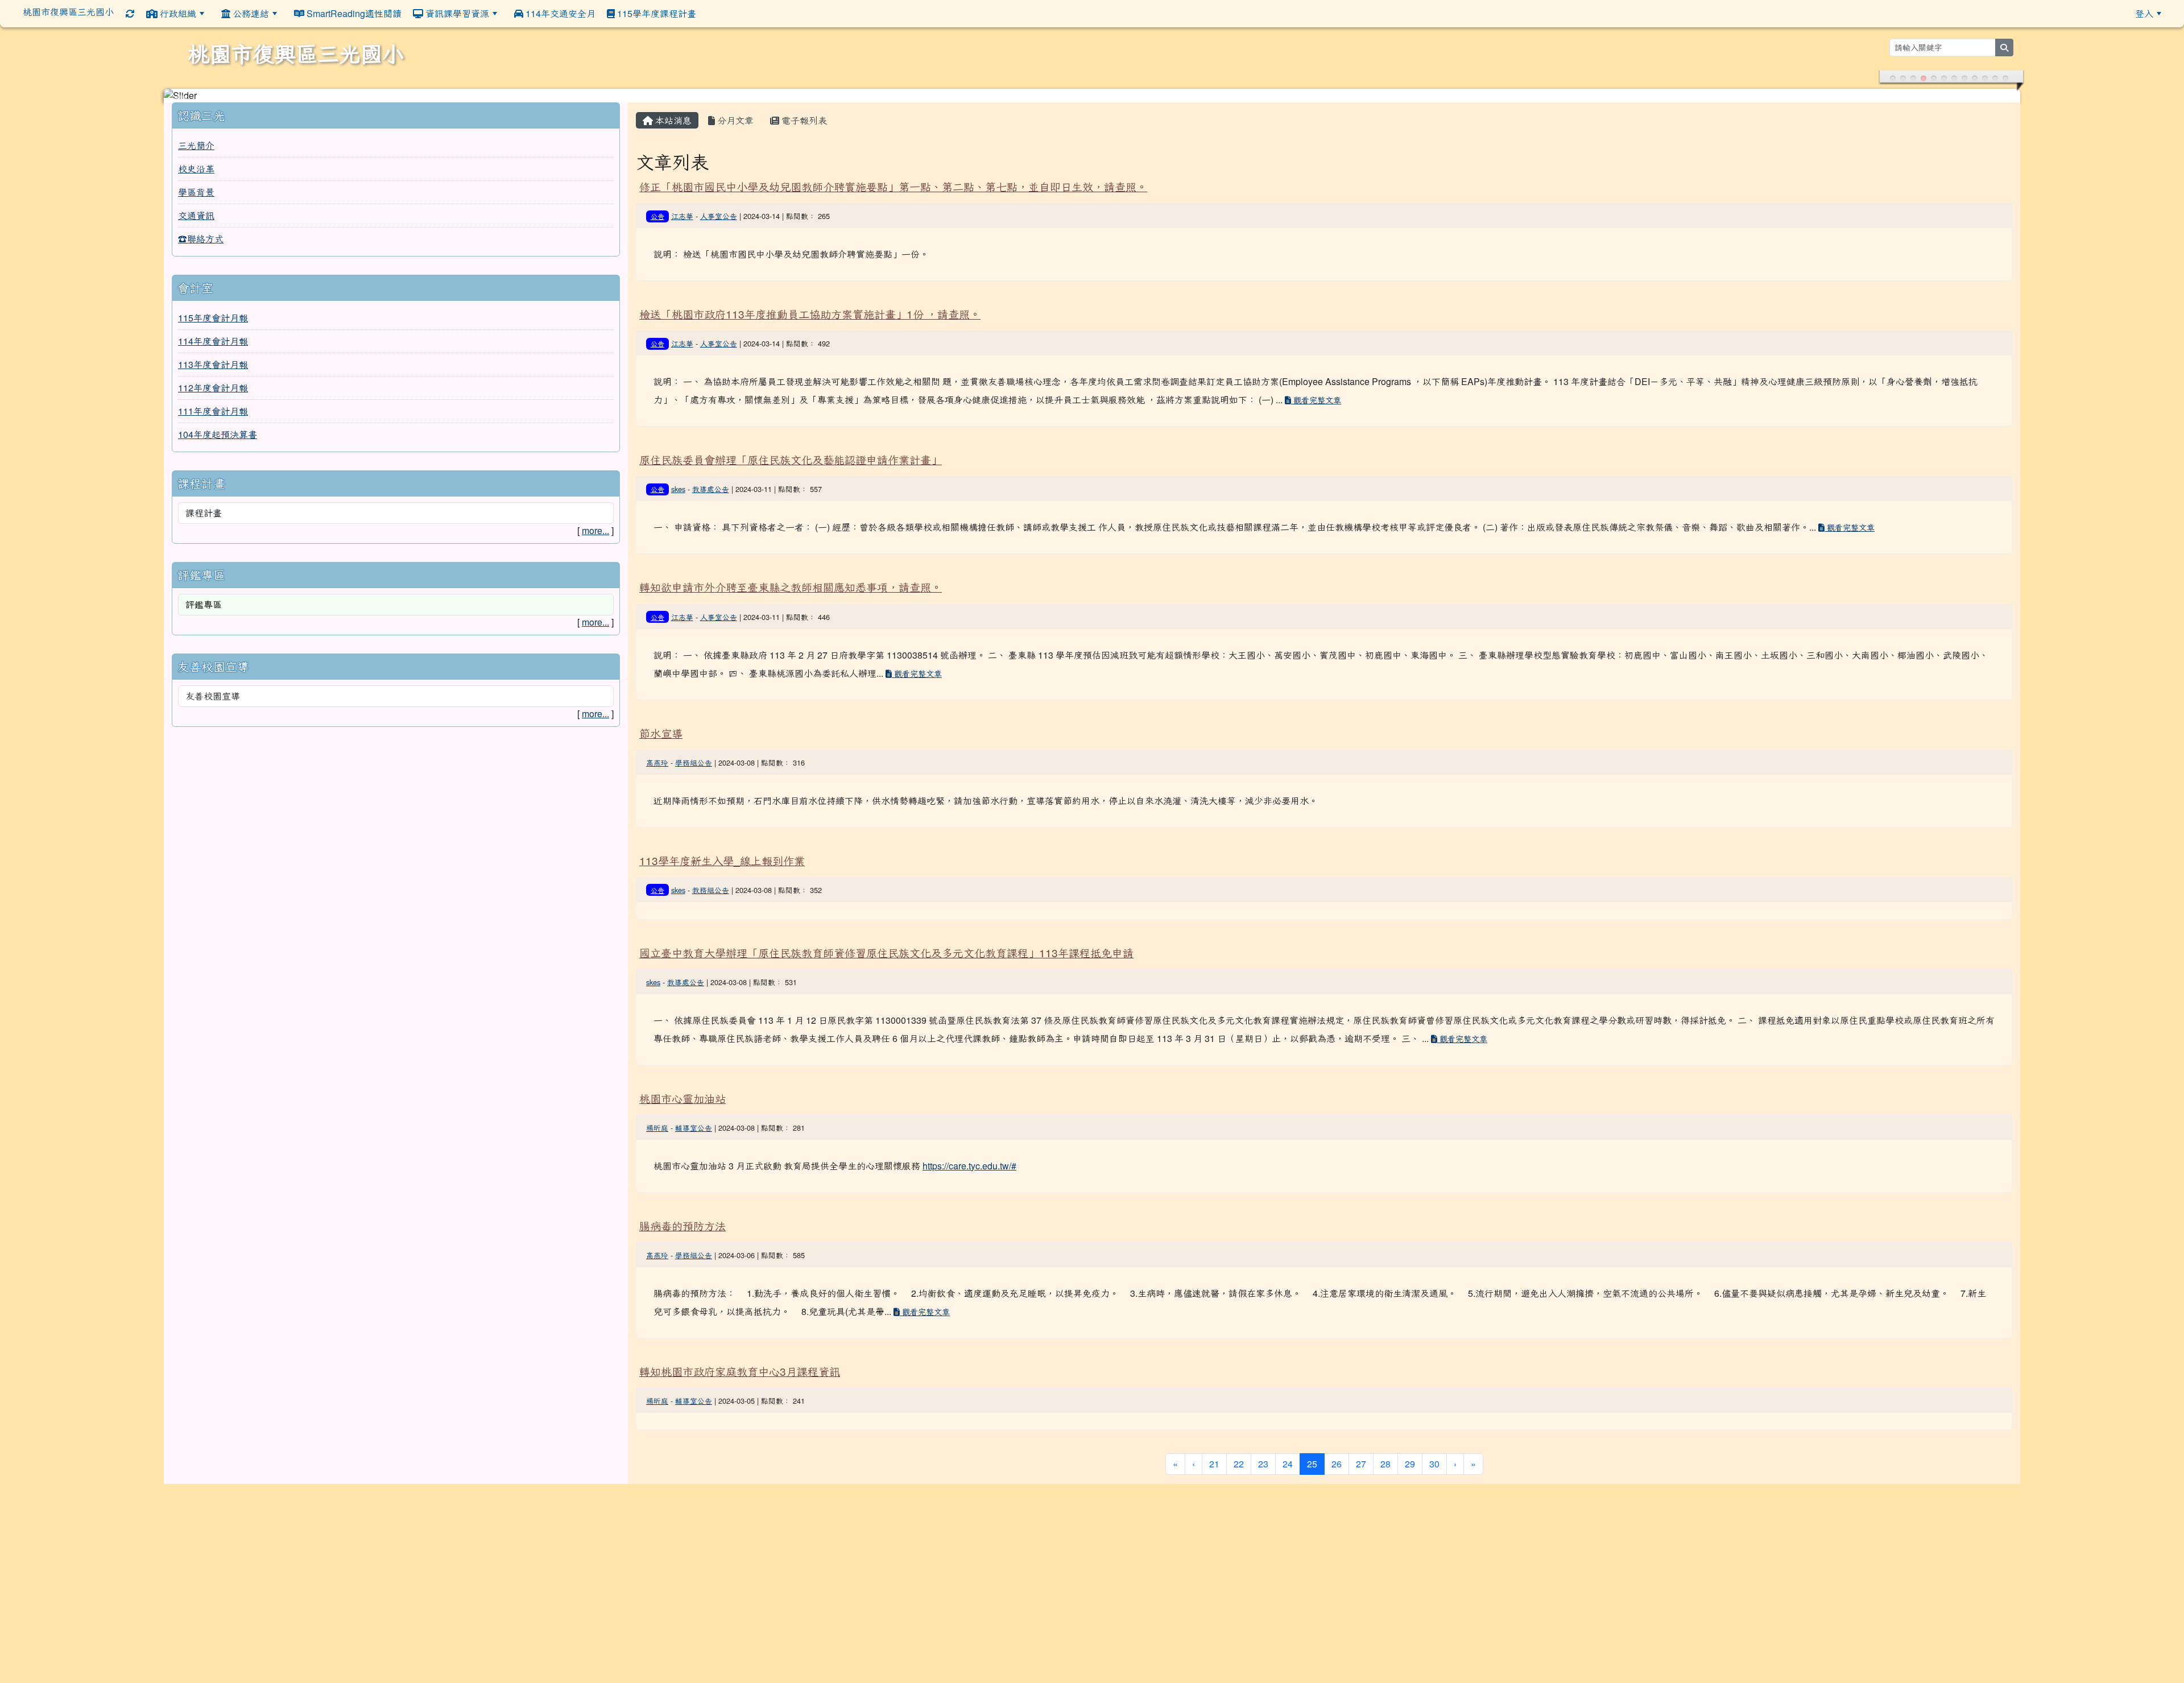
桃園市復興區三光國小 (68, 12)
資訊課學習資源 (456, 13)
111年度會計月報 (213, 397)
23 (1263, 1450)
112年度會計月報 (213, 374)
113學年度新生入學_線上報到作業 (722, 847)
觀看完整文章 (1316, 386)
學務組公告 (694, 749)
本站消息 (672, 107)
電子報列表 (803, 107)
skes (678, 475)
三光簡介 (196, 132)
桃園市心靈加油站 (682, 1084)
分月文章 (734, 107)
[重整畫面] (130, 13)
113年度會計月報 (213, 351)
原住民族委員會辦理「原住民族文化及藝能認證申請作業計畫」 (791, 446)
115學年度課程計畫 (655, 13)
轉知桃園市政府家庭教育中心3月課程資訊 (740, 1357)
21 (1214, 1450)
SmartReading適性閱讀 (353, 13)
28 (1385, 1450)
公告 (657, 202)
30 (1434, 1450)
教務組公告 (711, 876)
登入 (2144, 13)
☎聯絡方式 (201, 225)
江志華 (682, 202)
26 (1337, 1450)
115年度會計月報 (213, 304)
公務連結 (250, 13)
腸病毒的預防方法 (682, 1212)
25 (1316, 1450)
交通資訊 (196, 202)
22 (1239, 1450)
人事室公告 (719, 202)
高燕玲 (657, 749)
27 (1361, 1450)
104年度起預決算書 (218, 421)
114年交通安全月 (559, 13)
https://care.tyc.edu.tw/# (969, 1152)
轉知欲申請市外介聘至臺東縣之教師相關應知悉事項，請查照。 (791, 573)
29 (1410, 1450)
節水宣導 (661, 719)
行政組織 (177, 13)
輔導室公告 (694, 1114)
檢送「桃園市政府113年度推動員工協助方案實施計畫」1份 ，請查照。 (810, 300)
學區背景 (196, 178)
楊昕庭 (657, 1114)
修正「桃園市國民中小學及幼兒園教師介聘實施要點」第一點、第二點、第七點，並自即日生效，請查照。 (893, 173)
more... (595, 517)
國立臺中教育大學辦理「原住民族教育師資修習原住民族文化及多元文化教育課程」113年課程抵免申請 (886, 939)
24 (1288, 1450)
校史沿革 (196, 155)
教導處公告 (711, 475)
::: (710, 13)
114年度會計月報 (213, 327)
